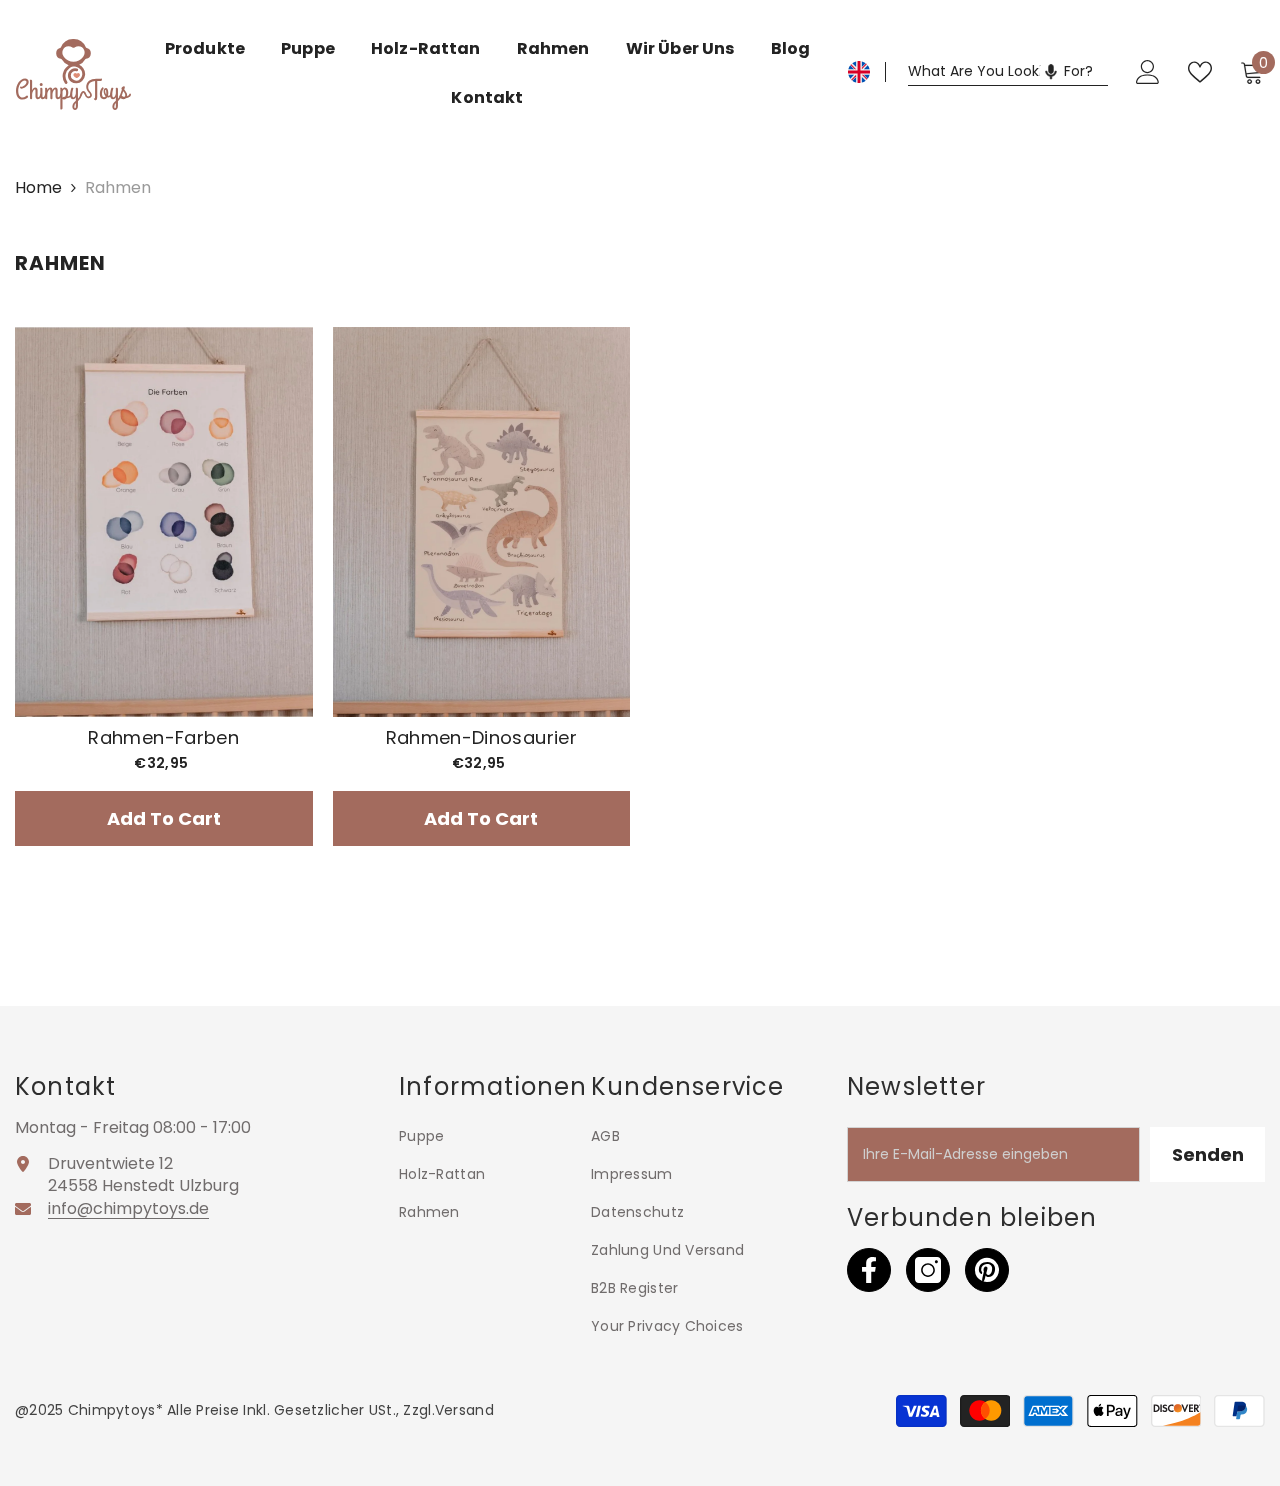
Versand (464, 1410)
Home (38, 188)
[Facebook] (869, 1270)
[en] (859, 72)
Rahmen (118, 187)
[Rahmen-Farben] (164, 522)
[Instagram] (928, 1270)
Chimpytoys (112, 1410)
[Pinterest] (987, 1270)
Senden (1208, 1154)
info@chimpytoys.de (128, 1208)
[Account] (1148, 72)
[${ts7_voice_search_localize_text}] (1051, 72)
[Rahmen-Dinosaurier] (482, 522)
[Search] (1008, 72)
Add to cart (164, 818)
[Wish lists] (1200, 72)
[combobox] (1008, 72)
